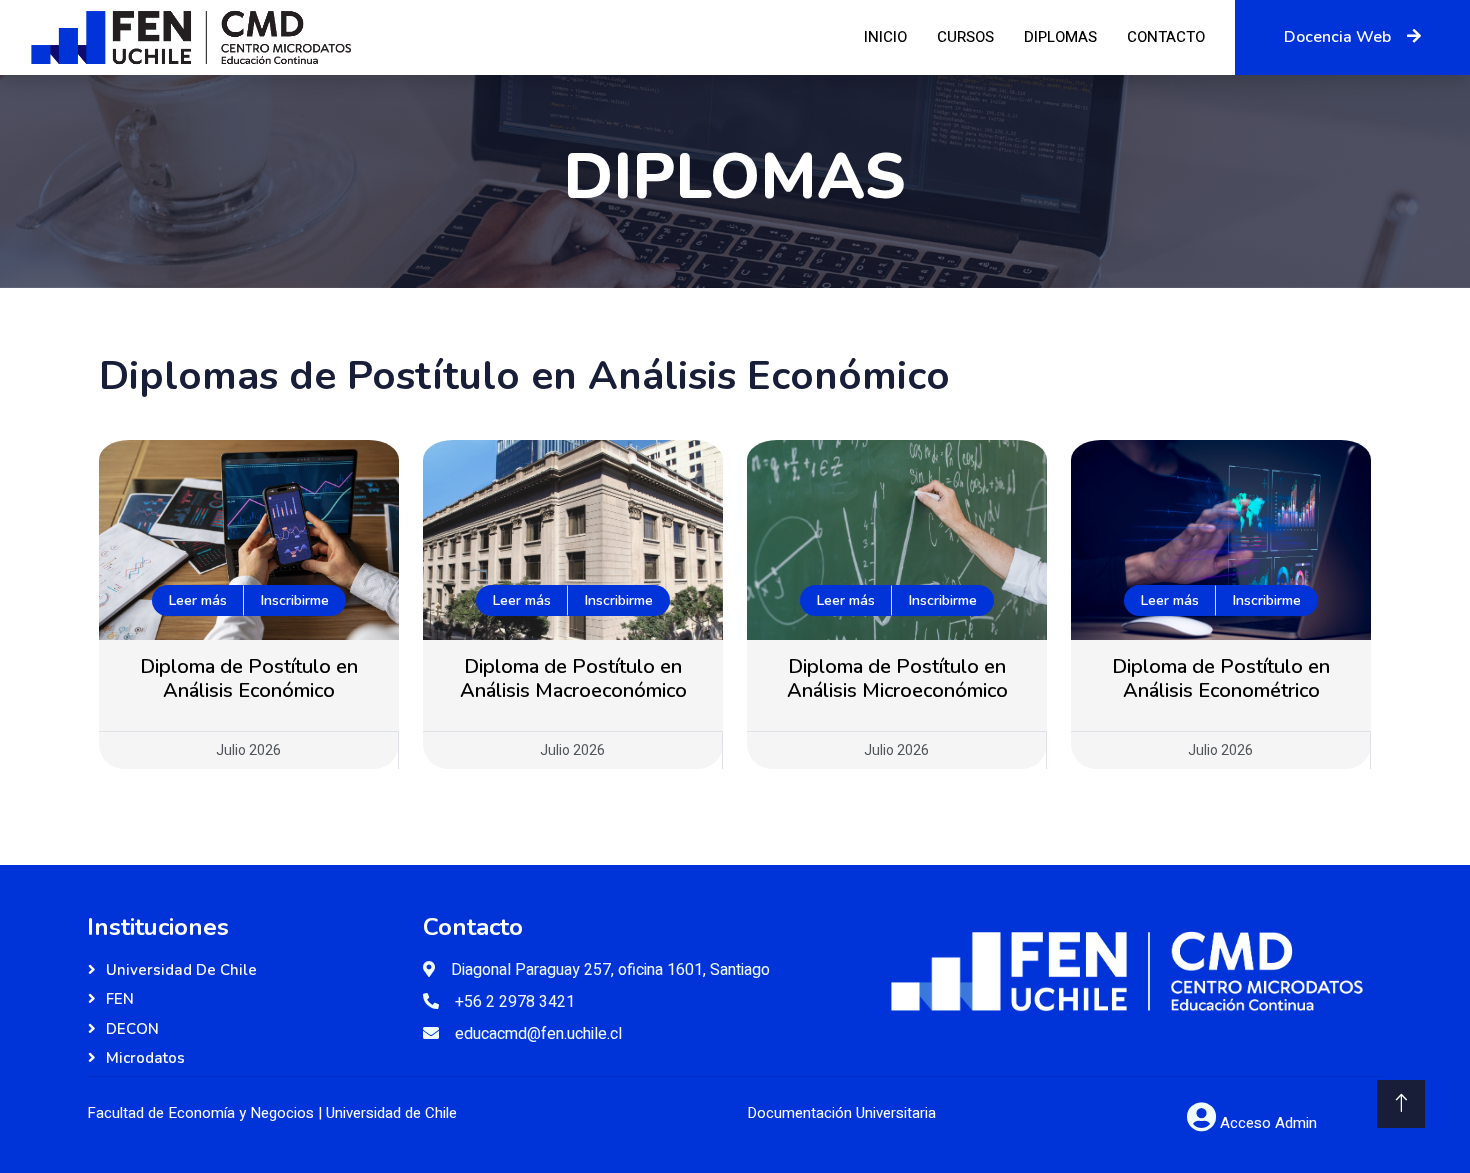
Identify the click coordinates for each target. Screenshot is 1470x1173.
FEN (120, 999)
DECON (132, 1029)
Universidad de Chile (181, 970)
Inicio (885, 37)
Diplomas (1060, 37)
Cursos (965, 37)
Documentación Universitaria (841, 1113)
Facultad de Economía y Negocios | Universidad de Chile (272, 1113)
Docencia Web (1337, 37)
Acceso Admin (1268, 1123)
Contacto (1166, 37)
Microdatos (145, 1058)
